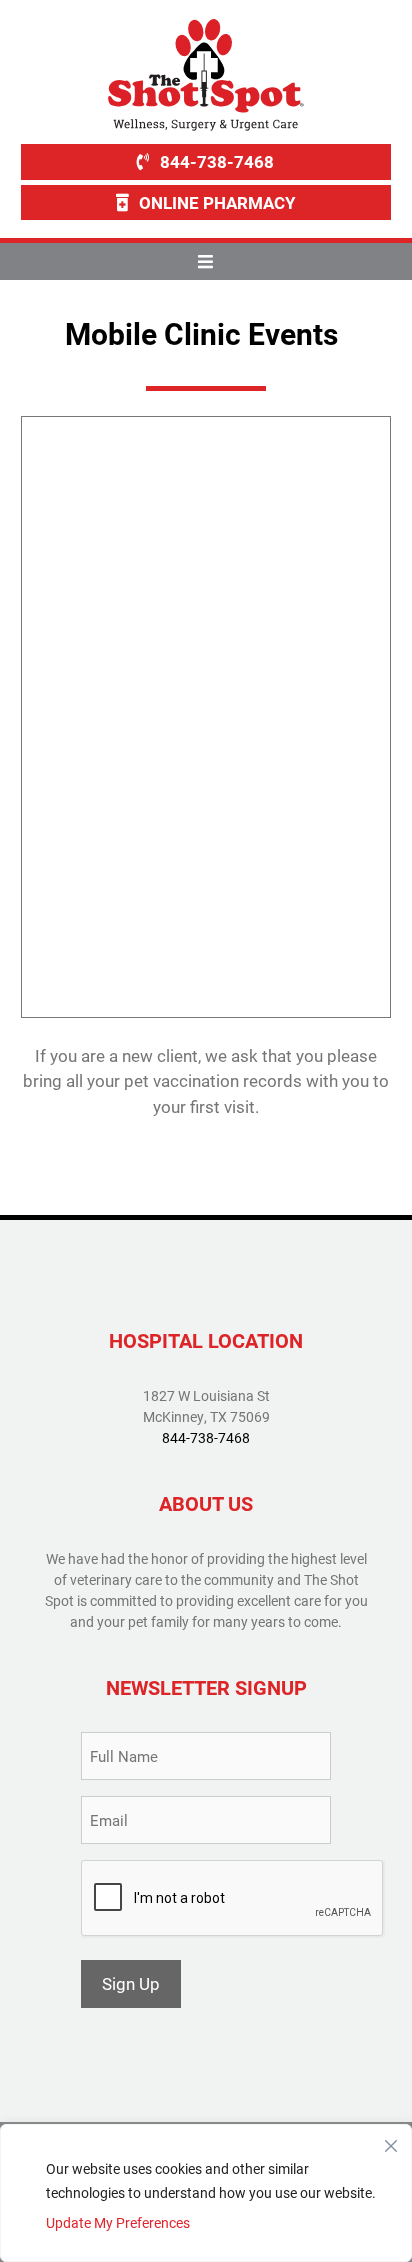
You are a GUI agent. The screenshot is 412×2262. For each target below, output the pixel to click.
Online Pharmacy (217, 202)
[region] (206, 2193)
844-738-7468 (217, 161)
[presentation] (233, 1899)
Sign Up (131, 1983)
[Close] (391, 2141)
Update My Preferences (118, 2222)
